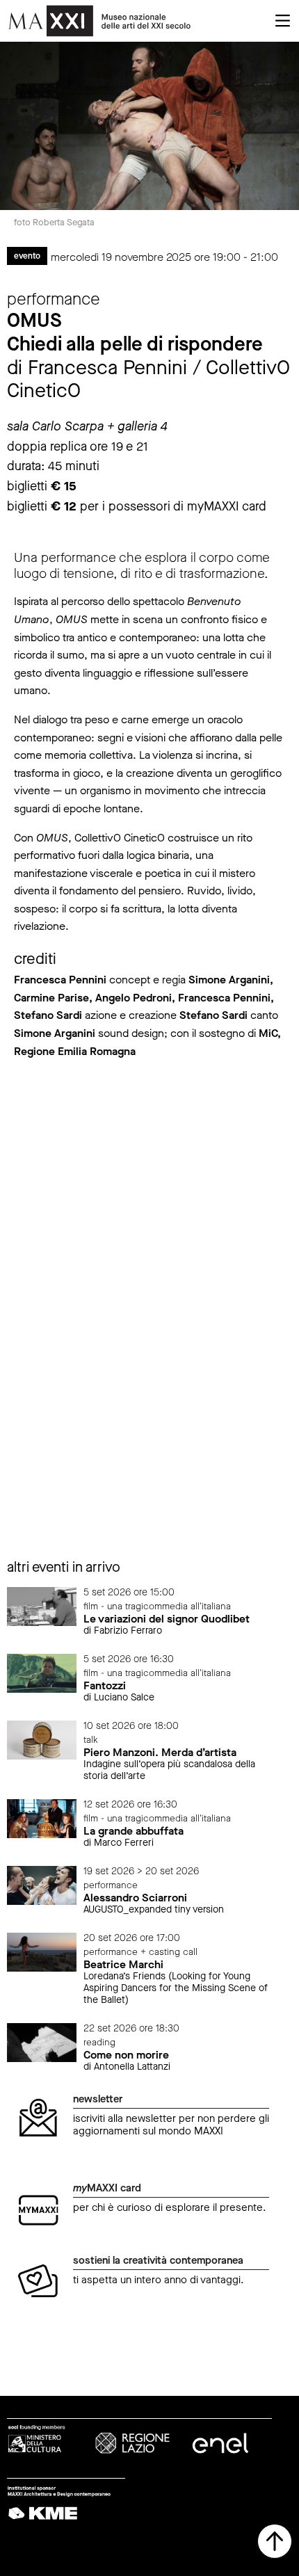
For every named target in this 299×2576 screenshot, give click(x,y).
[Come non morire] (42, 2042)
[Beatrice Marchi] (42, 1952)
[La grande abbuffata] (42, 1818)
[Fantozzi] (42, 1672)
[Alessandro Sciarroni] (42, 1884)
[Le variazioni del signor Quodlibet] (42, 1605)
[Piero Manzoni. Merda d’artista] (42, 1739)
